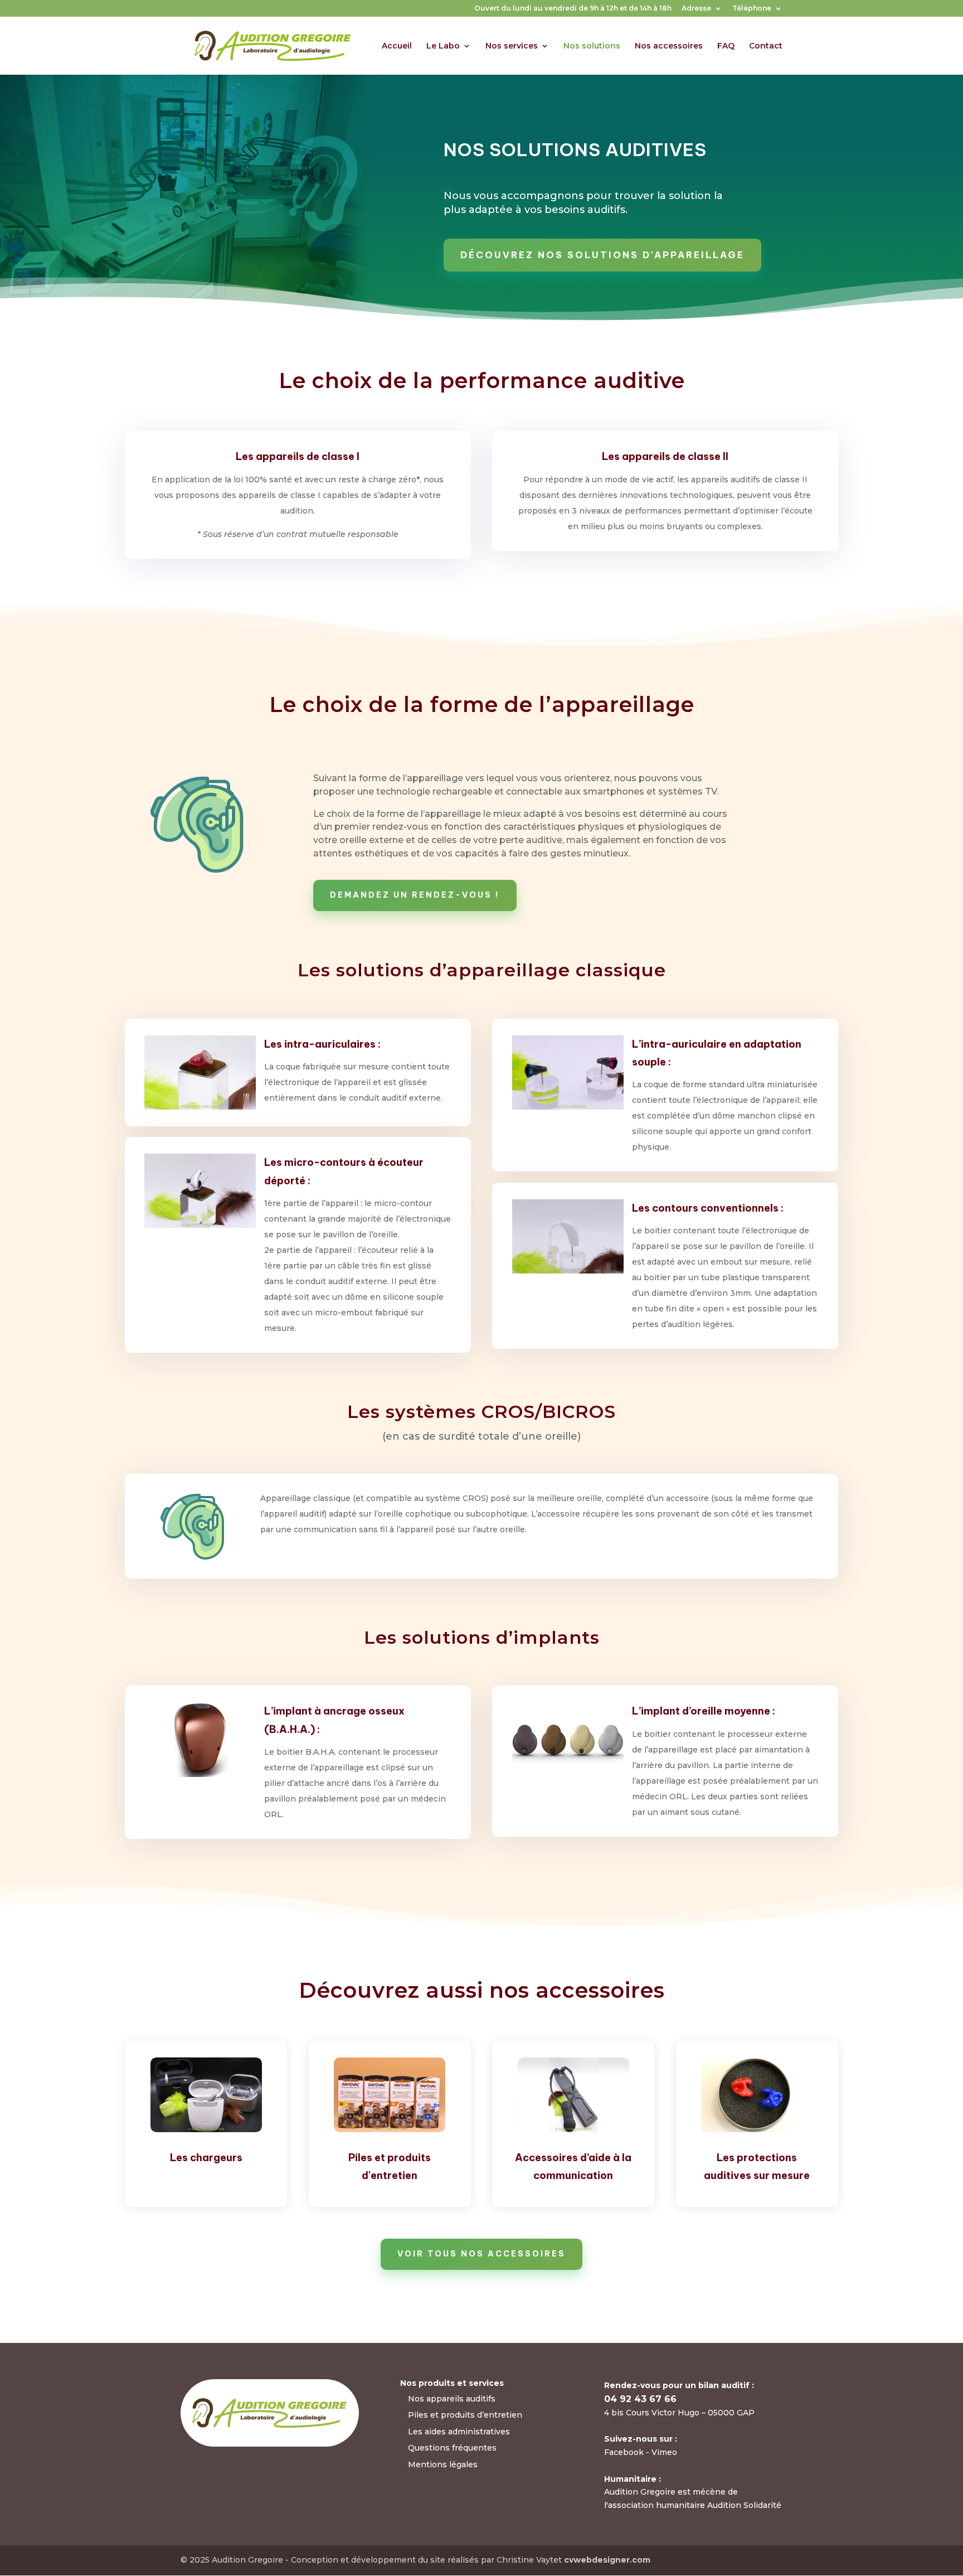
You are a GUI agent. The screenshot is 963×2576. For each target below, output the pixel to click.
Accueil (397, 46)
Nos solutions (592, 46)
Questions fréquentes (452, 2448)
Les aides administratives (459, 2432)
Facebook (625, 2452)
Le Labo (443, 46)
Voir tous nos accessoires (481, 2254)
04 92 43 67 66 (640, 2399)
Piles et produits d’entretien (465, 2415)
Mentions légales (443, 2464)
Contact (766, 46)
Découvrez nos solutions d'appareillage (602, 255)
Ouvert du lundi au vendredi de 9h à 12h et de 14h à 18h (573, 9)
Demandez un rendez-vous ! (415, 895)
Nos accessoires (669, 46)
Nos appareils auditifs (452, 2399)
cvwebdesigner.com (607, 2560)
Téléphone (752, 9)
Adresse (696, 9)
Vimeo (664, 2452)
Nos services (512, 46)
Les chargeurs (206, 2158)
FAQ (726, 46)
